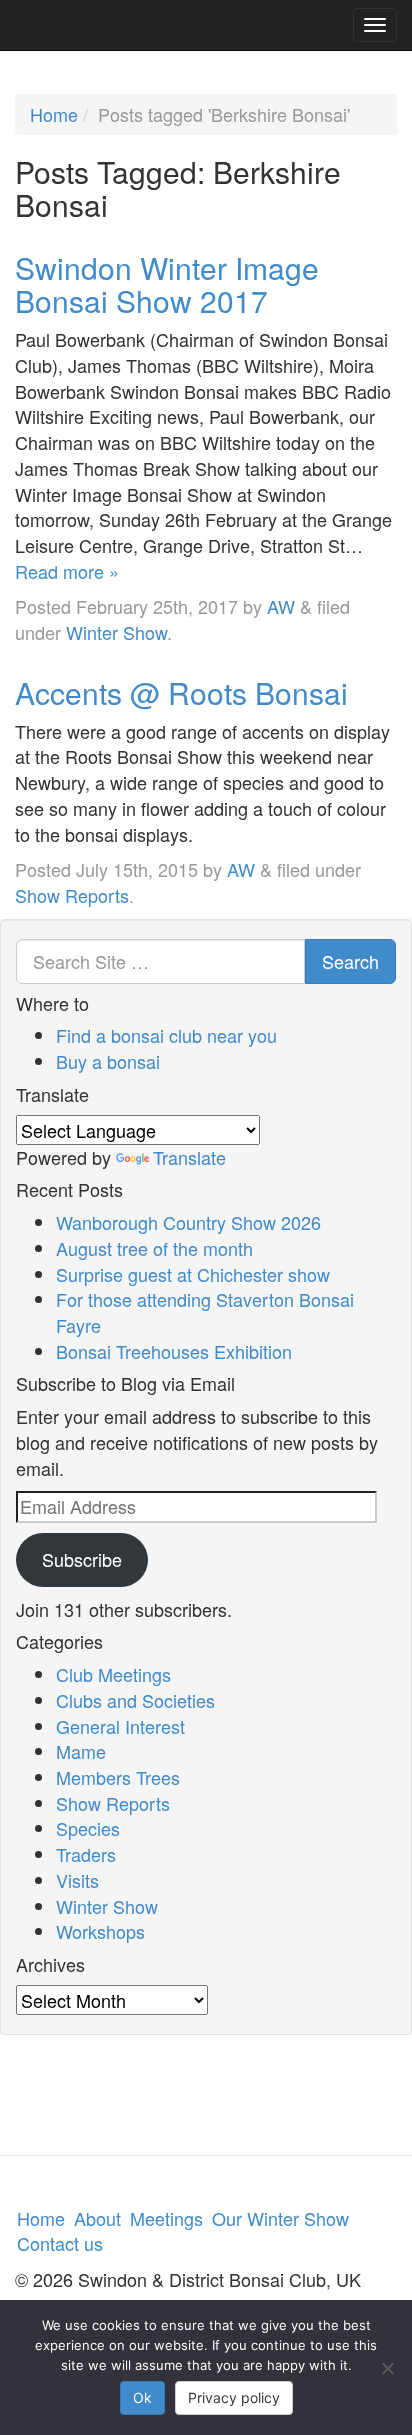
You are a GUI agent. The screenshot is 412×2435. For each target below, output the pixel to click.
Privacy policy (234, 2397)
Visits (77, 1880)
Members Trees (118, 1777)
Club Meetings (113, 1674)
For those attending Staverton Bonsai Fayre (205, 1312)
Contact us (60, 2243)
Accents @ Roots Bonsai (181, 692)
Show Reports (72, 895)
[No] (387, 2368)
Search (350, 961)
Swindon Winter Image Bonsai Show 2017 (167, 284)
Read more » (67, 571)
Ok (142, 2397)
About (97, 2218)
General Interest (120, 1726)
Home (54, 114)
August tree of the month (154, 1248)
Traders (86, 1854)
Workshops (100, 1931)
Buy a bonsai (108, 1061)
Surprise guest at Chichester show (193, 1274)
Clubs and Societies (135, 1700)
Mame (81, 1751)
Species (88, 1828)
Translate (189, 1157)
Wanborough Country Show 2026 (188, 1222)
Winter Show (116, 632)
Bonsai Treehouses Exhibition (174, 1351)
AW (281, 606)
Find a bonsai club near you (166, 1035)
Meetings (166, 2218)
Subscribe (82, 1559)
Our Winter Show (280, 2218)
